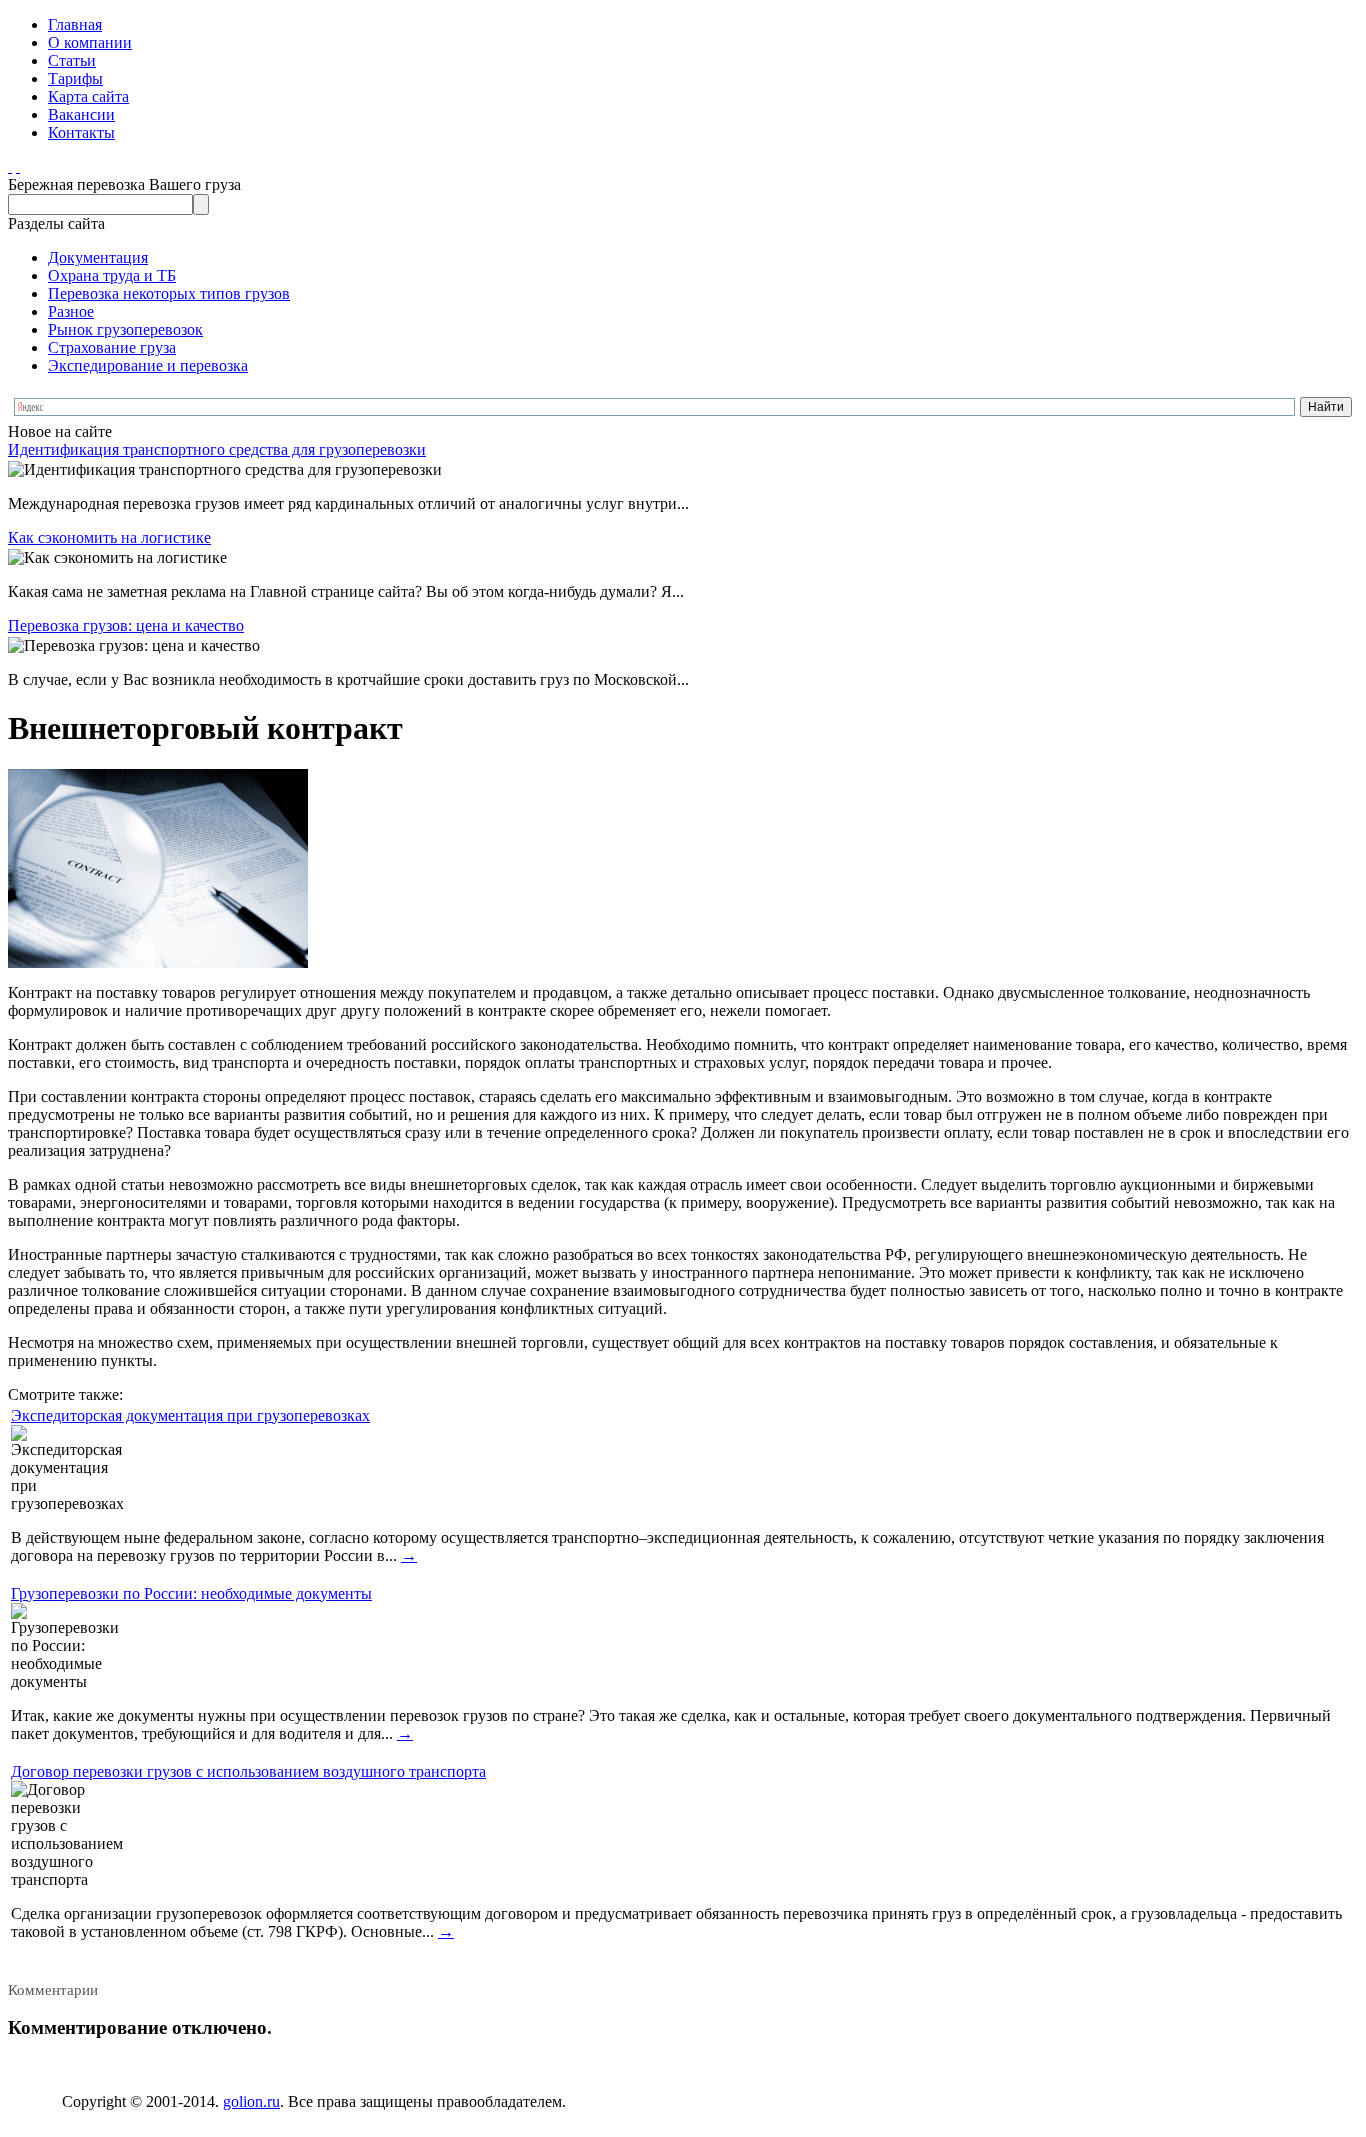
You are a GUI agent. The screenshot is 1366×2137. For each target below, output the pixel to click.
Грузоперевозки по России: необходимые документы (191, 1593)
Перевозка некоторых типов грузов (169, 293)
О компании (90, 42)
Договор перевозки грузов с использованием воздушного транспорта (248, 1771)
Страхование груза (112, 347)
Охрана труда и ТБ (112, 275)
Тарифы (75, 78)
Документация (98, 257)
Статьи (72, 60)
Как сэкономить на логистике (109, 537)
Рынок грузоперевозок (125, 329)
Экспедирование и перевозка (148, 365)
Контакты (81, 132)
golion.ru (251, 2101)
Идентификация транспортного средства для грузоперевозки (217, 449)
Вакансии (81, 114)
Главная (75, 24)
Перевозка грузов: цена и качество (126, 625)
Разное (71, 311)
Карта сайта (88, 96)
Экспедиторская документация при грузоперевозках (190, 1415)
